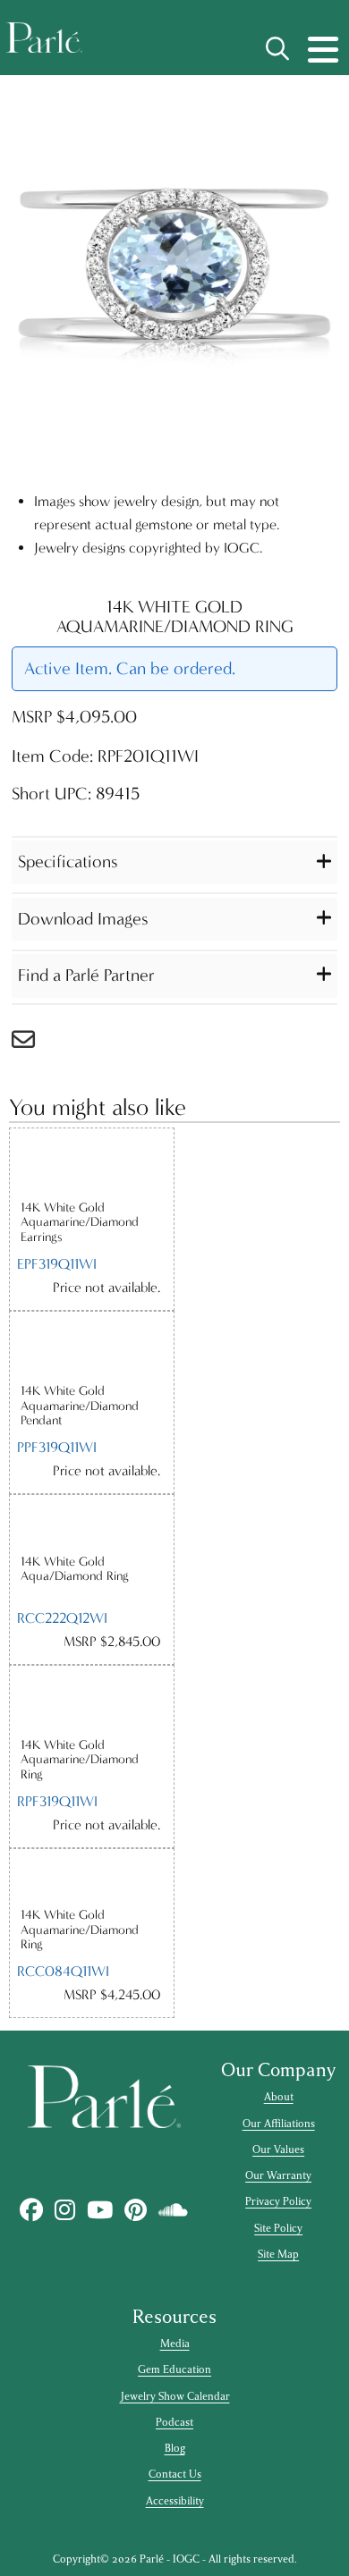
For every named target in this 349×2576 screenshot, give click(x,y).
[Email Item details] (32, 1044)
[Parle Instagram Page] (65, 2210)
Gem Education (174, 2369)
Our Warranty (278, 2175)
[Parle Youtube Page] (100, 2210)
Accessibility (175, 2501)
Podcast (174, 2422)
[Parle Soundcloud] (174, 2210)
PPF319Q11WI (57, 1447)
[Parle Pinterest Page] (136, 2210)
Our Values (278, 2149)
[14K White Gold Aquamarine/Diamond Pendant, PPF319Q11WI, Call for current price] (92, 1347)
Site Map (278, 2254)
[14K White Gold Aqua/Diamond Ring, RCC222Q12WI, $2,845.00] (92, 1524)
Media (175, 2344)
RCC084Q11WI (63, 1971)
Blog (175, 2448)
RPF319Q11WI (57, 1801)
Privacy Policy (278, 2201)
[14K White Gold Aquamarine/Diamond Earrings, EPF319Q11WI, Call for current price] (92, 1164)
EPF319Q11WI (57, 1264)
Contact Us (175, 2474)
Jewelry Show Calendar (175, 2396)
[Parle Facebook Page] (32, 2210)
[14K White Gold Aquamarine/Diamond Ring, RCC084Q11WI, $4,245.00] (92, 1878)
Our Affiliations (279, 2124)
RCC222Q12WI (62, 1618)
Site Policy (278, 2228)
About (279, 2097)
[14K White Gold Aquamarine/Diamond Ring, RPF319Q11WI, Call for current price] (92, 1702)
